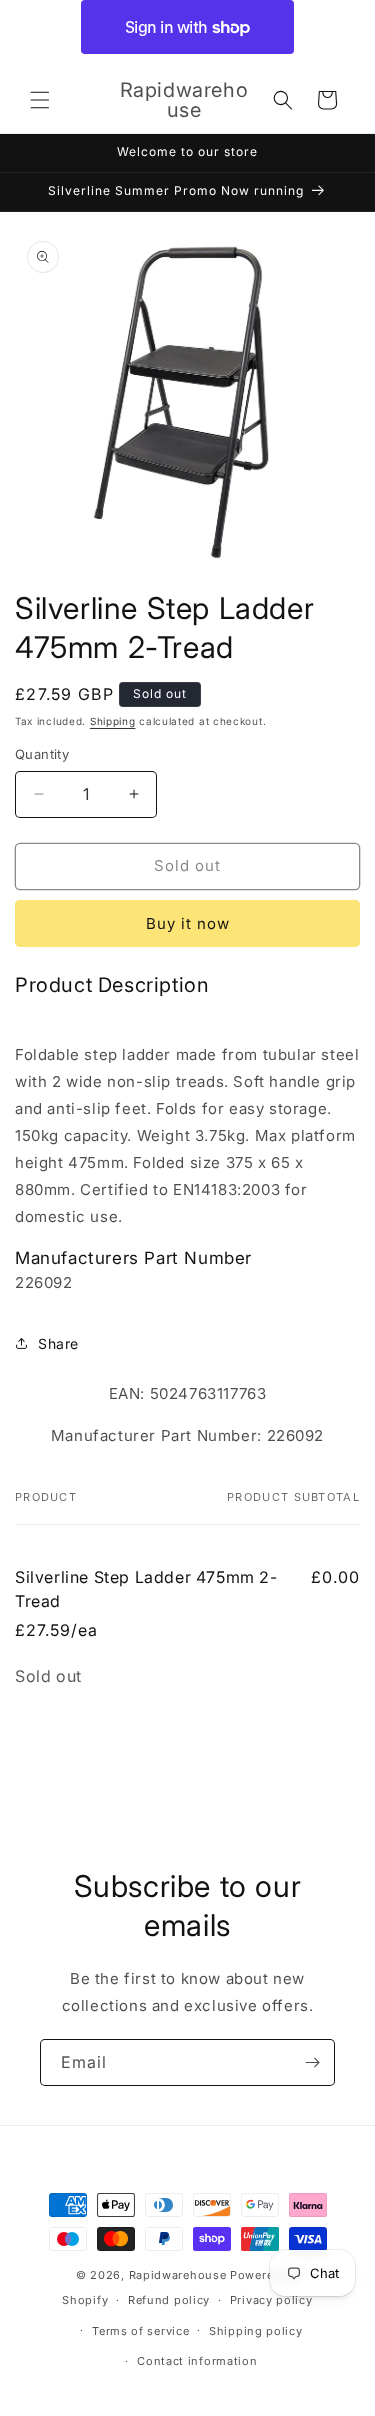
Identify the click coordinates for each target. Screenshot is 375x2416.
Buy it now (188, 923)
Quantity (42, 754)
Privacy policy (271, 2300)
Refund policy (169, 2300)
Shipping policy (256, 2331)
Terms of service (140, 2331)
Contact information (197, 2361)
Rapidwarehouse (178, 2275)
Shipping (113, 721)
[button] (40, 100)
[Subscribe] (312, 2062)
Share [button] (58, 1343)
